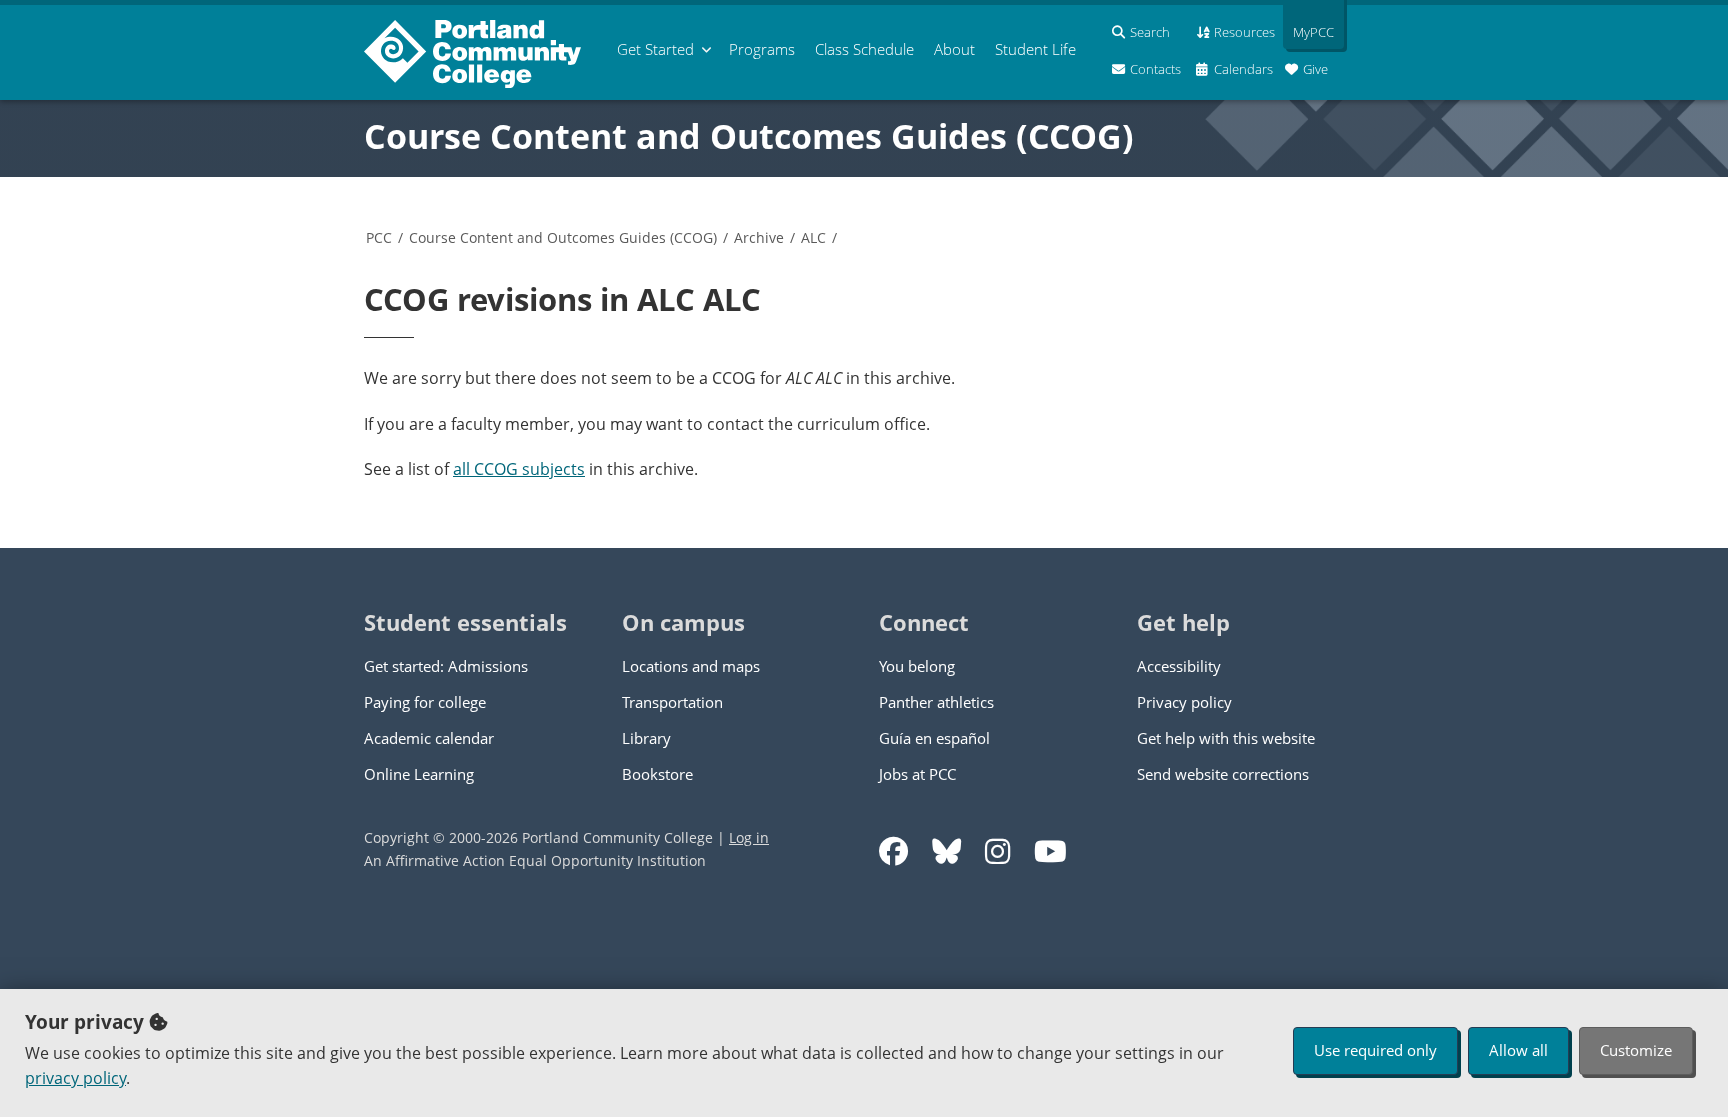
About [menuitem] (954, 49)
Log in (749, 837)
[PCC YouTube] (1050, 851)
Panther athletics (936, 702)
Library (646, 738)
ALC (813, 237)
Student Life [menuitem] (1035, 49)
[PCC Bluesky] (946, 851)
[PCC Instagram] (997, 851)
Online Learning (419, 774)
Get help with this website (1226, 738)
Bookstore (657, 774)
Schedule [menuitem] (864, 49)
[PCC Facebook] (893, 851)
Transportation (672, 702)
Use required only (1375, 1050)
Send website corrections (1223, 774)
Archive (759, 237)
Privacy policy (1184, 702)
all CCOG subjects (519, 469)
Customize (1636, 1050)
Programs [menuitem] (762, 49)
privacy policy (75, 1078)
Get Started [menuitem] (655, 49)
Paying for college (425, 702)
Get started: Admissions (446, 666)
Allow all (1518, 1050)
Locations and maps (691, 666)
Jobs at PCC (917, 774)
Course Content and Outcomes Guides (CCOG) (749, 136)
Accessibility (1179, 666)
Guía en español (934, 738)
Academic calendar (429, 738)
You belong (917, 666)
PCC (379, 237)
